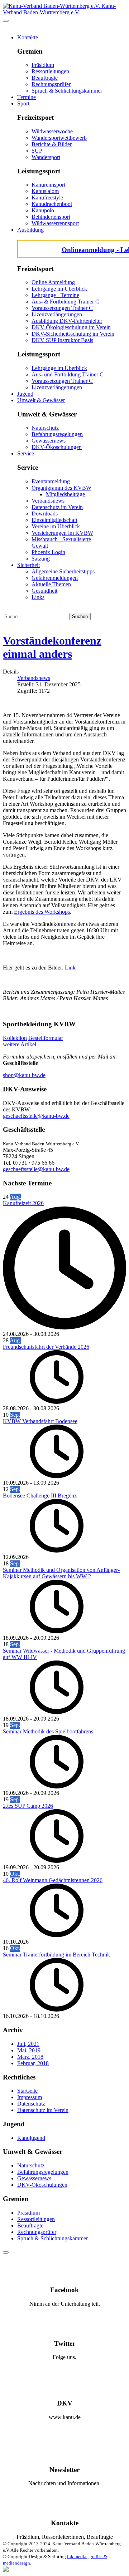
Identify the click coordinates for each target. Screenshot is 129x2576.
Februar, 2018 (33, 2063)
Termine (27, 97)
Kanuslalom (45, 191)
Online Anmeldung (53, 282)
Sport (23, 103)
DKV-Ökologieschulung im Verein (71, 327)
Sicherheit (28, 565)
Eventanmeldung (51, 481)
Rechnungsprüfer (51, 84)
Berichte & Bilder (52, 144)
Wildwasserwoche (52, 131)
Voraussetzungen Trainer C (62, 308)
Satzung (41, 559)
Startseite (27, 2091)
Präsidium (43, 65)
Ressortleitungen (50, 71)
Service (26, 453)
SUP (37, 151)
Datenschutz (31, 2104)
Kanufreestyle (47, 198)
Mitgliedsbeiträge (65, 494)
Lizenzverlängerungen (57, 314)
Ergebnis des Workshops (42, 912)
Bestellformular (46, 1038)
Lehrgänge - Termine (55, 295)
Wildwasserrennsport (55, 223)
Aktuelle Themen (51, 584)
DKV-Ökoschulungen (57, 447)
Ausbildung (30, 230)
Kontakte (28, 37)
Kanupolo (43, 210)
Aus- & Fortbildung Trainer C (65, 302)
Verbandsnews (48, 501)
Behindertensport (51, 217)
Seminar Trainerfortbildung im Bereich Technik (56, 1955)
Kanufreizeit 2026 (23, 1203)
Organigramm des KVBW (61, 488)
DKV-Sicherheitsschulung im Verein (73, 334)
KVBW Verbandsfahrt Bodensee (40, 1421)
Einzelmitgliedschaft (54, 520)
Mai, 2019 (29, 2050)
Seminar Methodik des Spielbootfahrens (48, 1731)
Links (38, 597)
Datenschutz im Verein (57, 507)
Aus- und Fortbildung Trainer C (68, 374)
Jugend (25, 394)
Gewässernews (49, 441)
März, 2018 (30, 2057)
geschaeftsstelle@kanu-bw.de (36, 1116)
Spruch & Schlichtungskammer (67, 91)
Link (70, 968)
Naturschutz (45, 428)
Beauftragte (45, 78)
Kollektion (15, 1038)
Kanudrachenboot (52, 204)
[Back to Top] (6, 2252)
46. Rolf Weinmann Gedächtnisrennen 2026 (53, 1880)
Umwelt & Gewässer (41, 400)
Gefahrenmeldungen (55, 578)
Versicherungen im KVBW (62, 533)
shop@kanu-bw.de (24, 1075)
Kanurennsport (48, 185)
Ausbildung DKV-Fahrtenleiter (67, 321)
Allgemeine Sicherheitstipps (63, 571)
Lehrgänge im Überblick (59, 289)
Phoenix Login (48, 552)
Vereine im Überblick (56, 526)
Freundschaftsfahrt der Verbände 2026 (46, 1347)
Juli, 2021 (28, 2044)
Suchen (80, 616)
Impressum (30, 2097)
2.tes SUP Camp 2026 (28, 1806)
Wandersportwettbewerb (59, 138)
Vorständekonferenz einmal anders (52, 647)
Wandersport (46, 157)
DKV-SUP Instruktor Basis (62, 340)
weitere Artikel (20, 1044)
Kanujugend (31, 2138)
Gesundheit (44, 591)
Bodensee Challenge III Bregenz (40, 1496)
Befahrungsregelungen (57, 434)
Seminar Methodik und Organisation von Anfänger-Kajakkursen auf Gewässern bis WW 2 (61, 1573)
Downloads (45, 514)
